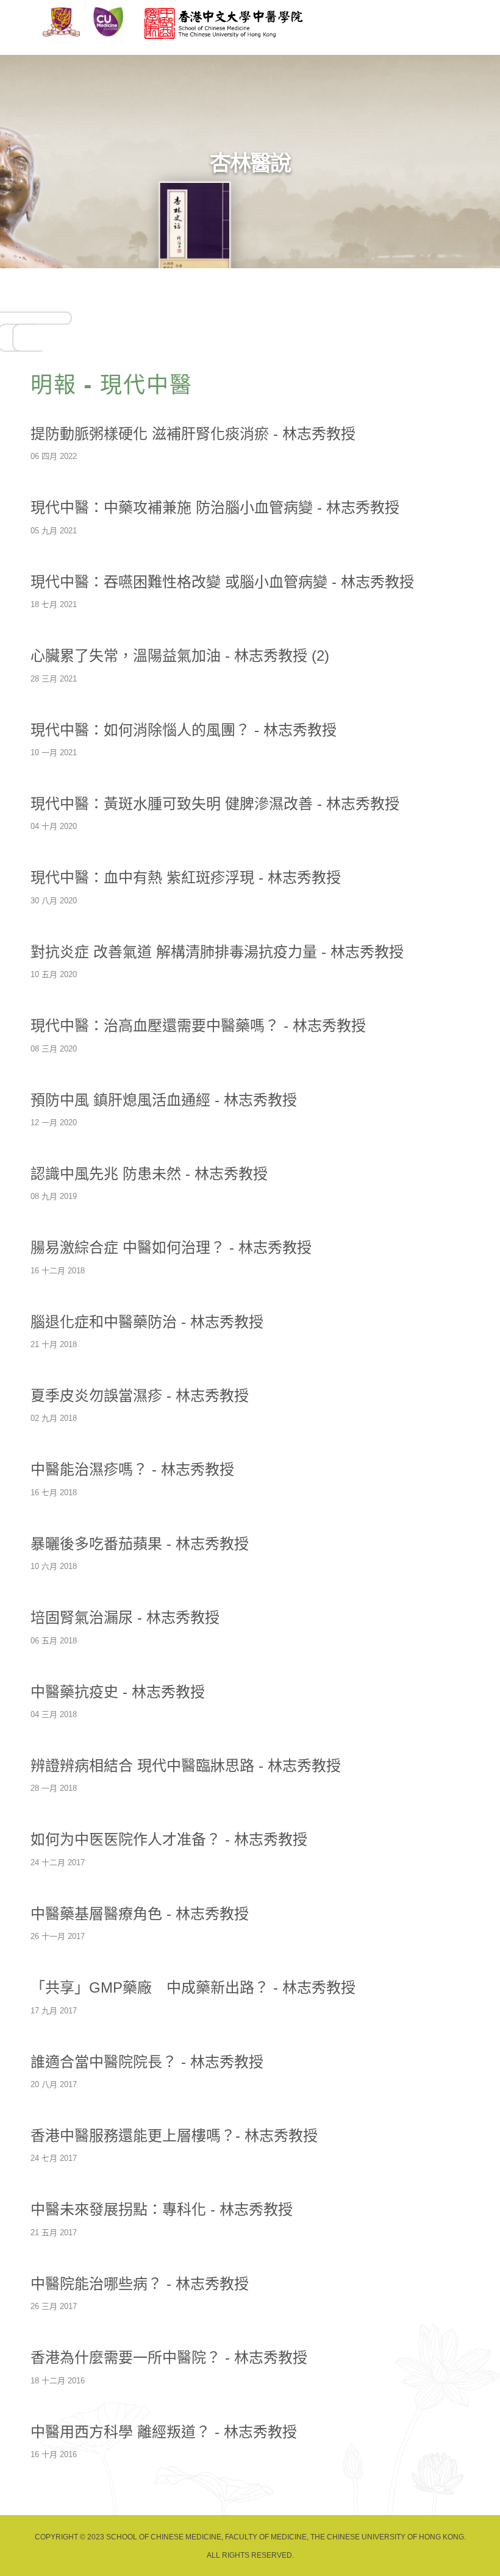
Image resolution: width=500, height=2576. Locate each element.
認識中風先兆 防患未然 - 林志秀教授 (149, 1174)
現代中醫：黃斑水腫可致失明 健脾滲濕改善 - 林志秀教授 (215, 804)
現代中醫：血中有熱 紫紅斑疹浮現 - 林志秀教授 (186, 877)
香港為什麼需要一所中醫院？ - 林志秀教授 (169, 2357)
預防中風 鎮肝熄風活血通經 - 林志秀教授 (164, 1100)
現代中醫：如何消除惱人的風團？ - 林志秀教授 (184, 730)
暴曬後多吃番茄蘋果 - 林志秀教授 (140, 1544)
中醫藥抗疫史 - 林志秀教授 (118, 1692)
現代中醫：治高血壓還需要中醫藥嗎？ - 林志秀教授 (198, 1026)
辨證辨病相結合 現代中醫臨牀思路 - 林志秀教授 (186, 1766)
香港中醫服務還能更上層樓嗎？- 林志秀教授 (174, 2136)
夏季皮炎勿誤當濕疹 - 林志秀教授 (140, 1396)
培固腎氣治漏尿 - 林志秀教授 (125, 1617)
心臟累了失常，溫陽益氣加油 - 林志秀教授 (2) (180, 656)
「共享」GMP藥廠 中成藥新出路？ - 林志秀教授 (193, 1987)
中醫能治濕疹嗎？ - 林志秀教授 (132, 1469)
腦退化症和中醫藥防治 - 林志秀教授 (147, 1322)
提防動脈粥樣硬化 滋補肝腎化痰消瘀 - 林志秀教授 (193, 434)
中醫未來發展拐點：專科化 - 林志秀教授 (162, 2209)
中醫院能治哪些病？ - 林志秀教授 (140, 2284)
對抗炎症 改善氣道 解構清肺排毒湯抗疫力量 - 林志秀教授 (217, 952)
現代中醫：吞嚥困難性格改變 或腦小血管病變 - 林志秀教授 (222, 582)
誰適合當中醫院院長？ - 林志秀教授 (147, 2062)
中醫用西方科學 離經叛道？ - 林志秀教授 (164, 2432)
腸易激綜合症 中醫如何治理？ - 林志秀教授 (171, 1247)
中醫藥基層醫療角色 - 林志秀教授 (140, 1914)
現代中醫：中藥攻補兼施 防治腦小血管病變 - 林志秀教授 (215, 507)
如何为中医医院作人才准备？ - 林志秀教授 (169, 1839)
